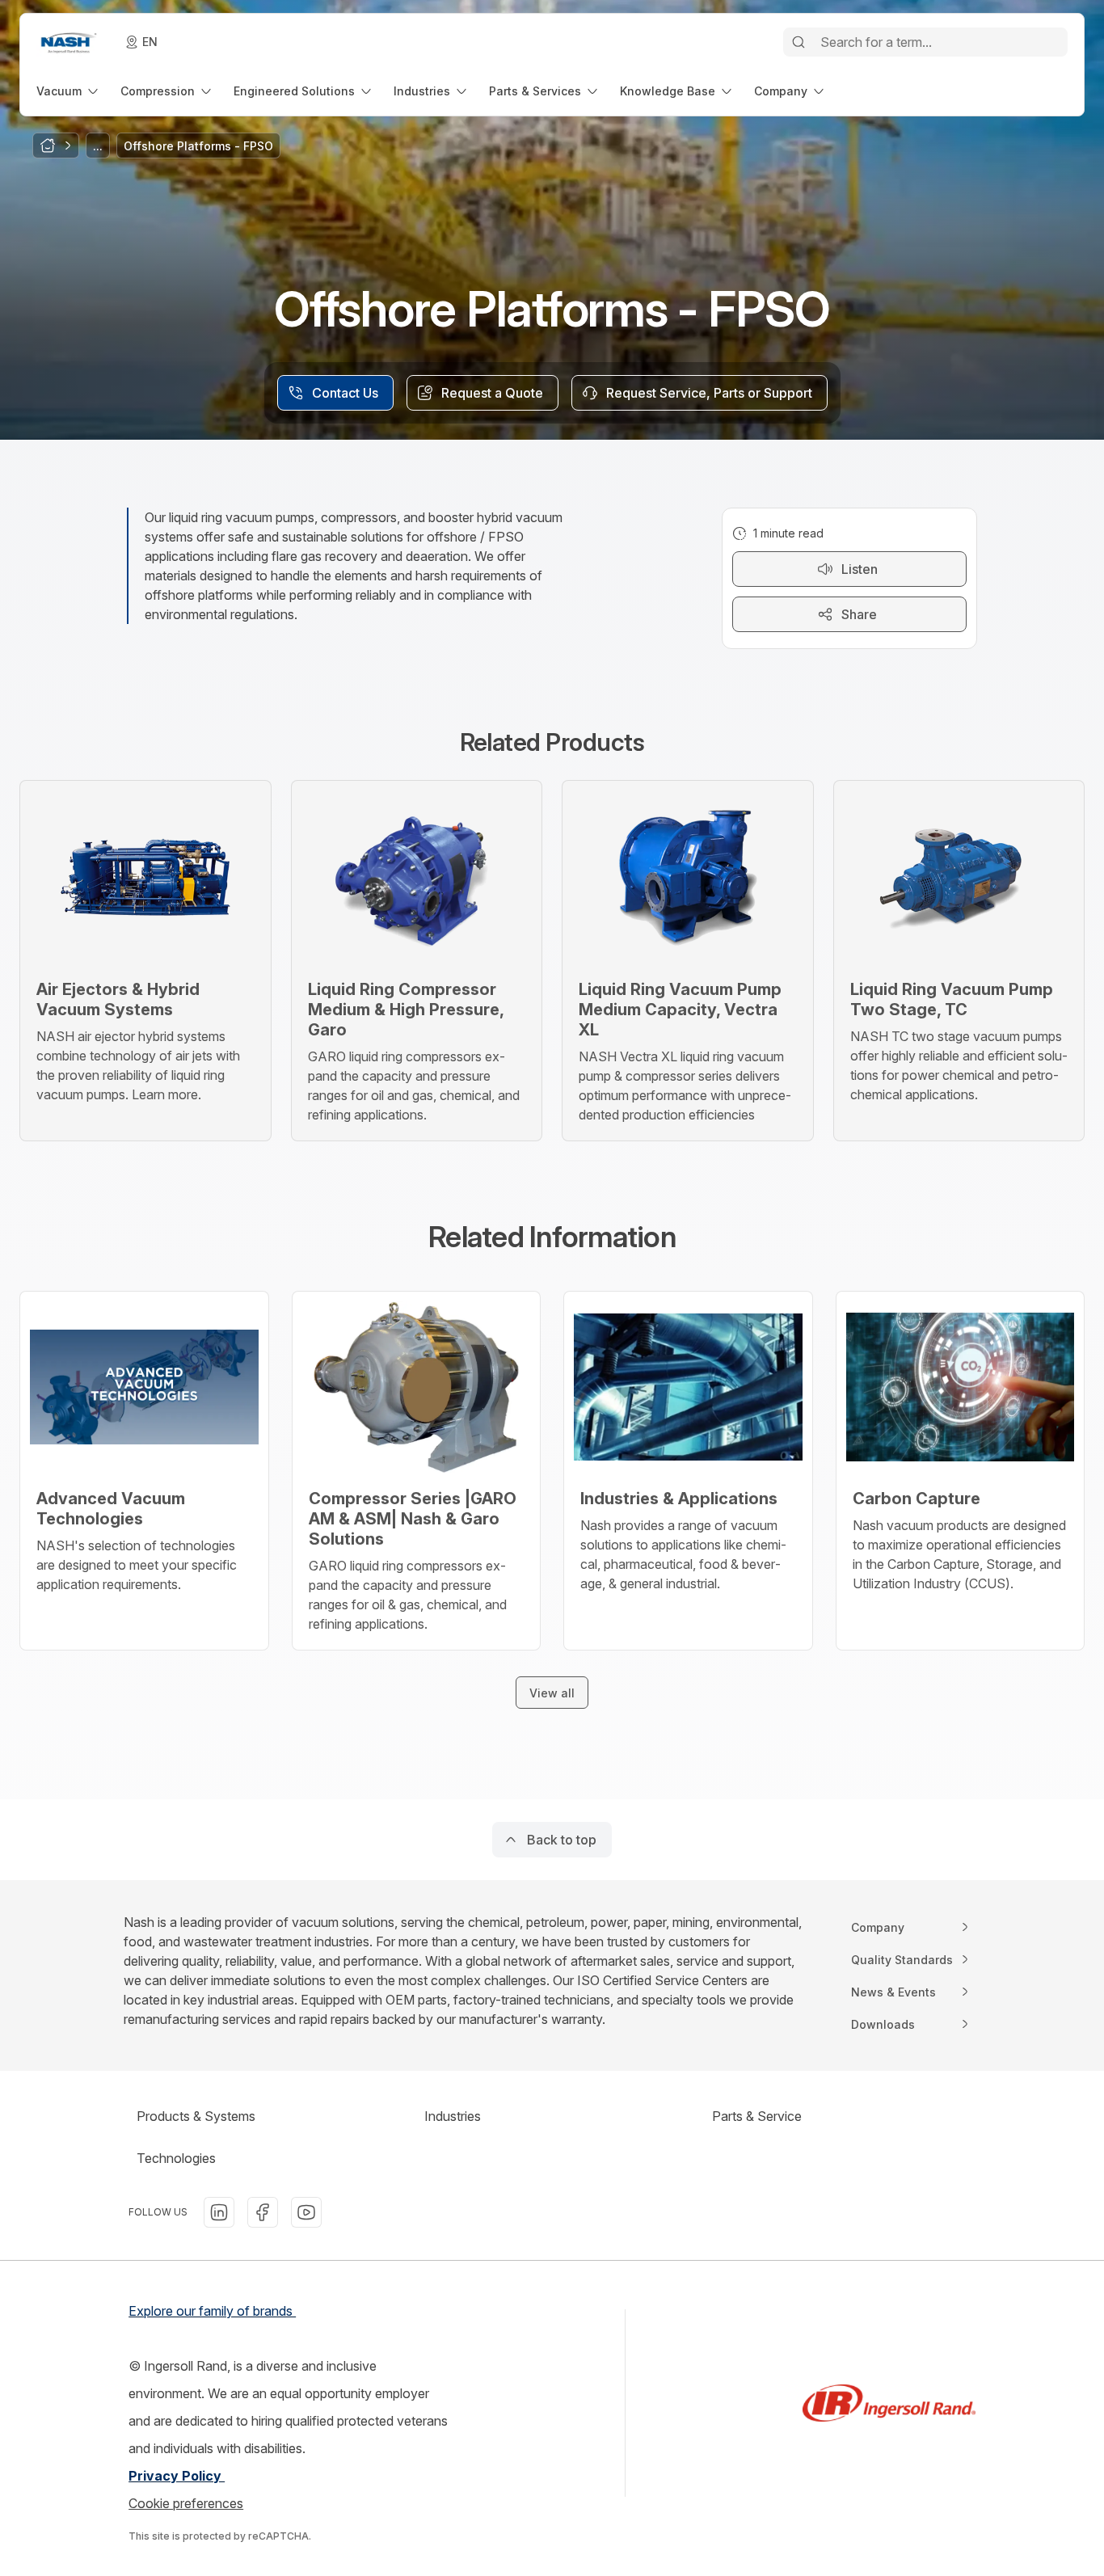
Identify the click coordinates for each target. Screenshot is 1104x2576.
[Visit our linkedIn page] (219, 2212)
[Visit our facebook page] (263, 2212)
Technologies (176, 2158)
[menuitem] (69, 91)
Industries (453, 2116)
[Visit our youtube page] (306, 2212)
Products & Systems (196, 2116)
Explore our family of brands (212, 2311)
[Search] (799, 42)
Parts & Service (757, 2116)
